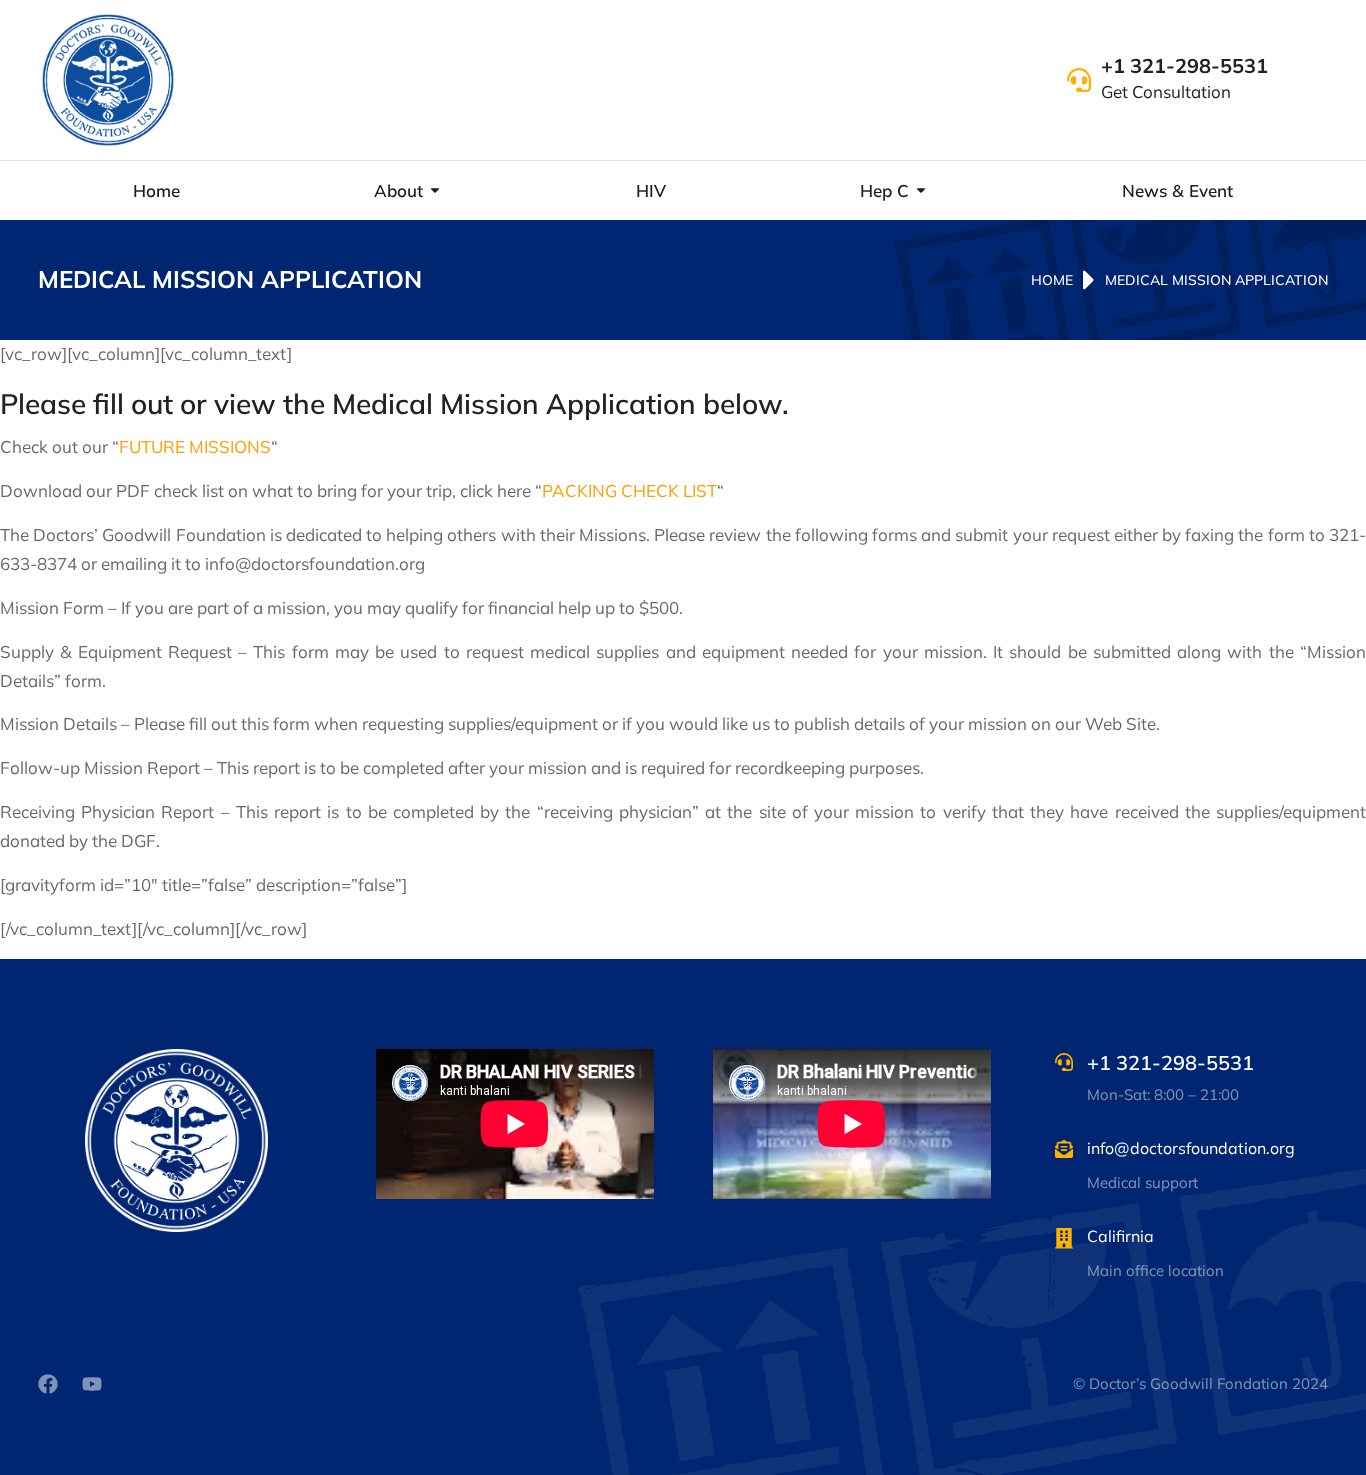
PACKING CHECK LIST (629, 490)
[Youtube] (92, 1384)
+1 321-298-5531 (1184, 65)
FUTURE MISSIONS (195, 446)
